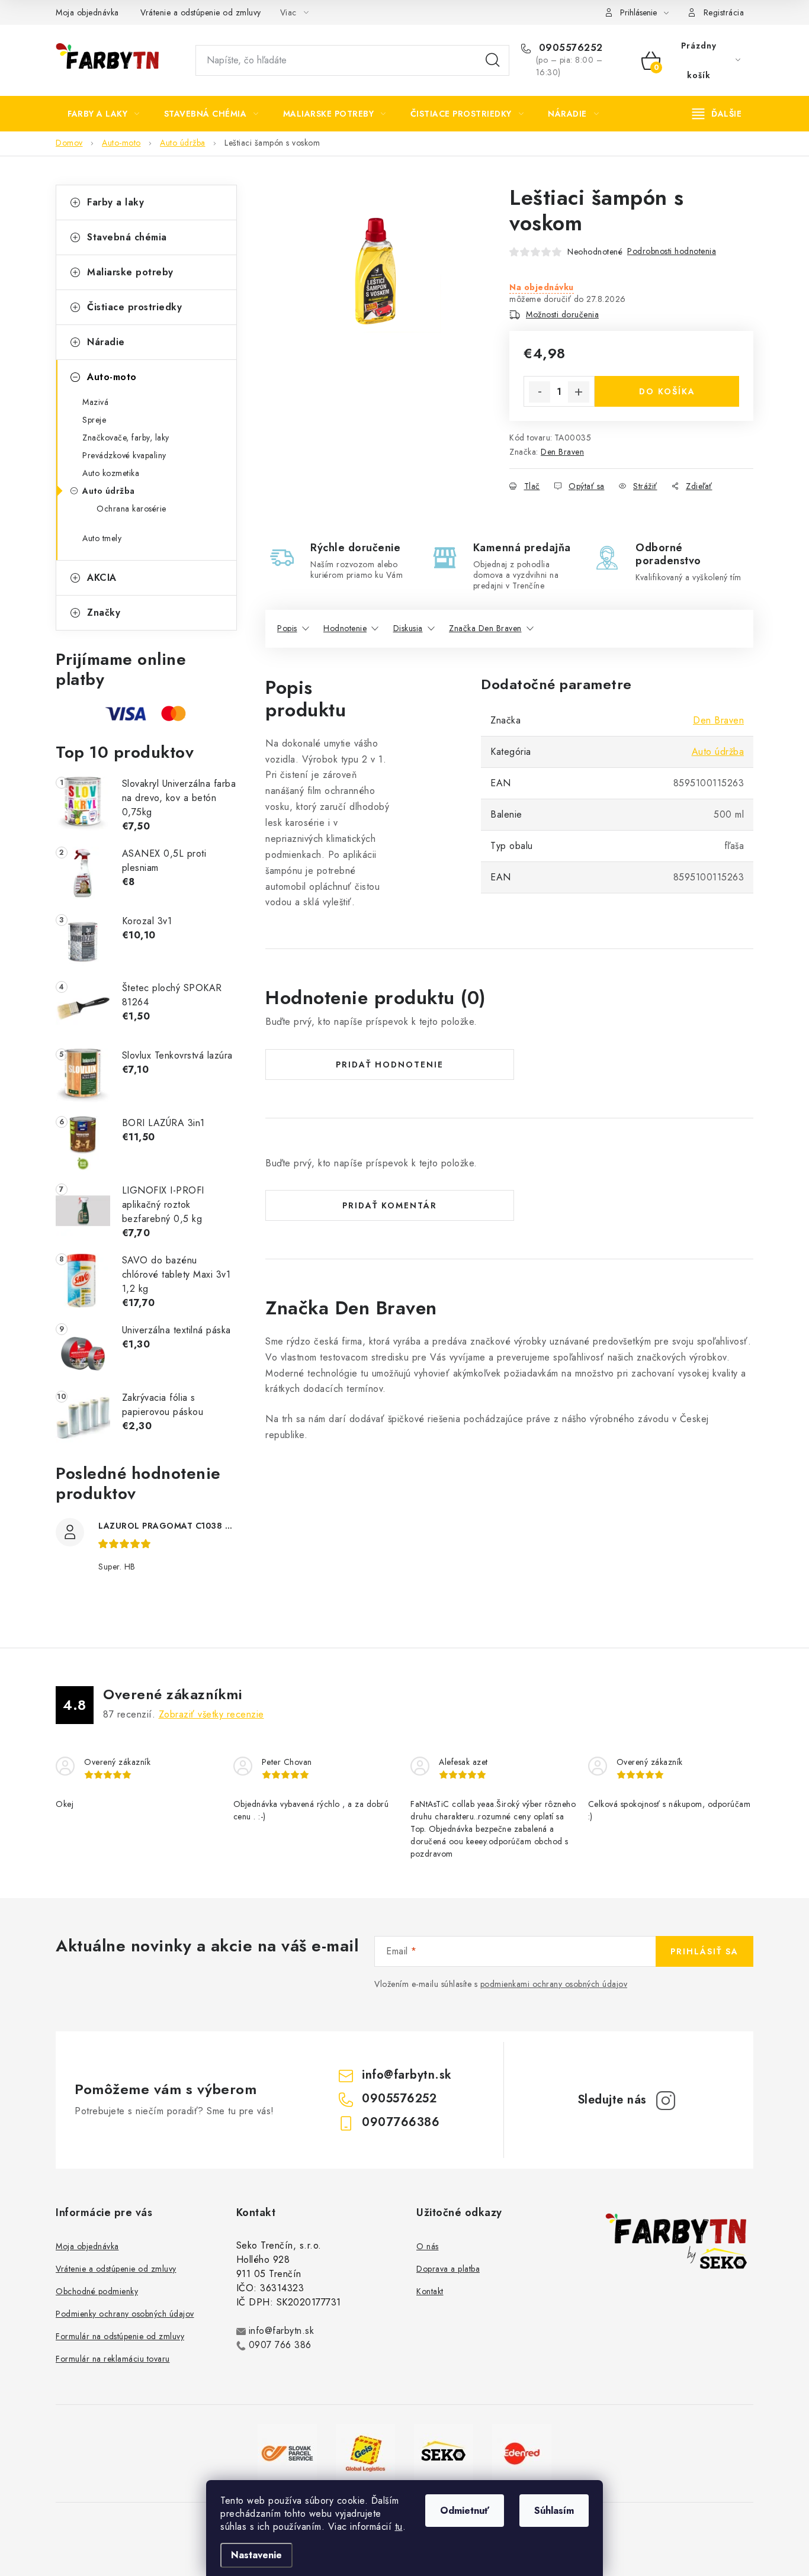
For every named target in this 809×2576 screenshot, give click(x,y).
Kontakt (430, 2291)
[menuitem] (104, 114)
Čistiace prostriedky (134, 307)
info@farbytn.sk (407, 2075)
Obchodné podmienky (97, 2291)
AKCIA (102, 578)
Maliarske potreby (130, 272)
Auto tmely (102, 538)
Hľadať (493, 60)
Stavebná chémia (127, 237)
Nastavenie (256, 2555)
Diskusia (408, 628)
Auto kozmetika (111, 473)
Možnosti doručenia (562, 314)
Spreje (94, 420)
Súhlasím (554, 2511)
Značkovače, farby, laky (126, 438)
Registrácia (724, 12)
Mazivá (95, 402)
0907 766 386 (280, 2345)
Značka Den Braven (485, 628)
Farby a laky (115, 202)
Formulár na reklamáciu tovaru (113, 2359)
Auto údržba (109, 491)
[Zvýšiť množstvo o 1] (579, 392)
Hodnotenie (345, 628)
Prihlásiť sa (704, 1951)
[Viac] (717, 114)
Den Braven (562, 452)
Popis (287, 628)
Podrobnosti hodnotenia (672, 251)
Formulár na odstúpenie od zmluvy (120, 2336)
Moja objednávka (87, 12)
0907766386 (401, 2122)
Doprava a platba (448, 2269)
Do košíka (667, 391)
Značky (104, 612)
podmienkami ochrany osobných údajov (554, 1984)
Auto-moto (112, 377)
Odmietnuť (465, 2511)
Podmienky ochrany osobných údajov (125, 2314)
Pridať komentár (390, 1205)
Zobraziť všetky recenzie (211, 1714)
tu (399, 2527)
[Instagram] (666, 2101)
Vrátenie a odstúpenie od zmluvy (201, 12)
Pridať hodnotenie (390, 1065)
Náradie (106, 342)
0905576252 (569, 48)
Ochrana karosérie (131, 509)
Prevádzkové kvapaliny (124, 455)
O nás (428, 2246)
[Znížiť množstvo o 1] (540, 392)
